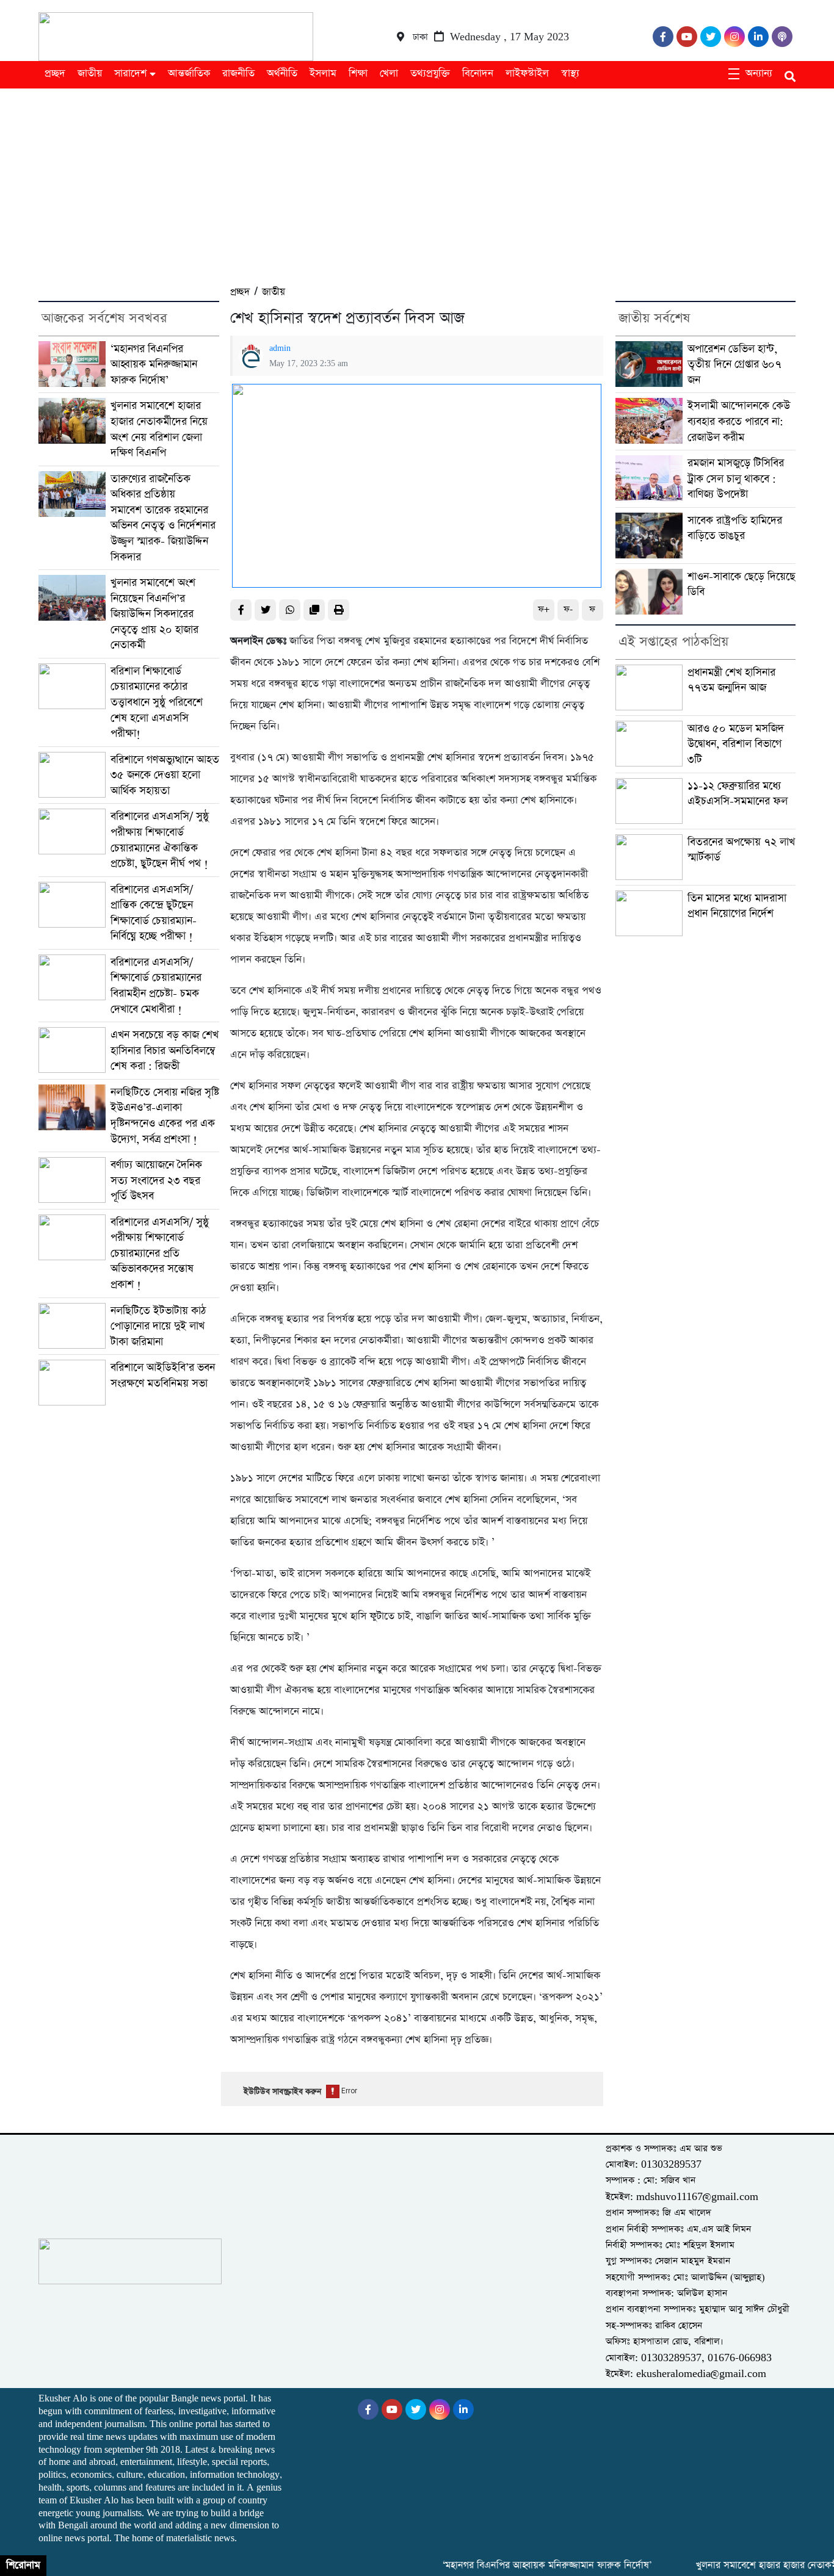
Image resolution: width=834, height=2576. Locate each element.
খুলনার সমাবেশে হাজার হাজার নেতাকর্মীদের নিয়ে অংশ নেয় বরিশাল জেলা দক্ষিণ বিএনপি (159, 429)
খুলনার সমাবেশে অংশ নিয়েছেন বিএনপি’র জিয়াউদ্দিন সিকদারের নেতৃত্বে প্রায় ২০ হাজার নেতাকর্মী (154, 614)
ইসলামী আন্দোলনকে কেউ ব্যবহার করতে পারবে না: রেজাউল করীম (739, 421)
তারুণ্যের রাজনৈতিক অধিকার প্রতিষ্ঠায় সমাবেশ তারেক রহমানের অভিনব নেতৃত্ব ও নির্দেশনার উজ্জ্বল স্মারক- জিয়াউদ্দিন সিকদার (163, 518)
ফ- (568, 609)
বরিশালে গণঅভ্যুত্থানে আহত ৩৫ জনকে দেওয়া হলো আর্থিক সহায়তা (165, 775)
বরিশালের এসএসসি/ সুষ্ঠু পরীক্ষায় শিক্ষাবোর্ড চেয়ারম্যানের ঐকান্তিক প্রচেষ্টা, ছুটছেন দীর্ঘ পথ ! (160, 840)
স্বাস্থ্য (570, 74)
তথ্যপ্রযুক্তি (430, 74)
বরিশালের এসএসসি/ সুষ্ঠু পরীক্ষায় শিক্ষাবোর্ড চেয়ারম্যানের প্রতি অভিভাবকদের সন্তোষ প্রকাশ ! (160, 1253)
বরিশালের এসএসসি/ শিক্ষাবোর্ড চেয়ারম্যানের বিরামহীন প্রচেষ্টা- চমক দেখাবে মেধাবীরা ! (156, 986)
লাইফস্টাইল (527, 74)
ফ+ (544, 609)
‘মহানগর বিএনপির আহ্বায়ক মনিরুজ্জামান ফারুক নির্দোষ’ (154, 364)
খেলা (389, 74)
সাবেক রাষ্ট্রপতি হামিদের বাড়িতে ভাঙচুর (735, 528)
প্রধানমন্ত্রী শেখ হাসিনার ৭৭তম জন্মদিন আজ (731, 680)
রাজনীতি (238, 74)
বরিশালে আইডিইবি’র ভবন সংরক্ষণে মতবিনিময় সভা (163, 1375)
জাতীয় (90, 74)
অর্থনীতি (282, 74)
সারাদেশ (130, 74)
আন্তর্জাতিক (189, 74)
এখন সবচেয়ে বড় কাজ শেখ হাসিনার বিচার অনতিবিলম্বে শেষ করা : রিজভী (165, 1050)
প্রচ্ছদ (55, 74)
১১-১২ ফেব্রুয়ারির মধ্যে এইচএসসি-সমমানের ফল (738, 794)
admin (280, 348)
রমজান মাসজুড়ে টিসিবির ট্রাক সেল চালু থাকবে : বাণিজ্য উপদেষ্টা (736, 478)
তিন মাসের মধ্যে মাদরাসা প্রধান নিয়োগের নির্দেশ (737, 906)
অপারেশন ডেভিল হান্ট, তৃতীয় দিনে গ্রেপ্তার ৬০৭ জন (734, 364)
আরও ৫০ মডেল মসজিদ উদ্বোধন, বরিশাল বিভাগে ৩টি (736, 744)
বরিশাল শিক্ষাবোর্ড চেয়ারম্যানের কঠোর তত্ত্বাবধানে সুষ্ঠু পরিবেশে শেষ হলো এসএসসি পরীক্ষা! (157, 702)
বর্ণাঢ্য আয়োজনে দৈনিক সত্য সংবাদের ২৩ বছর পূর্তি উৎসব (156, 1180)
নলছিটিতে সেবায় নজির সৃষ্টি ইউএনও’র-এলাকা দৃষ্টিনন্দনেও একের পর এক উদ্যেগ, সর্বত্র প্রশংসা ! (165, 1116)
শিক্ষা (358, 74)
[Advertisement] (417, 180)
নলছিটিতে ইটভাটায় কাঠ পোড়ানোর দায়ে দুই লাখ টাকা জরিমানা (158, 1326)
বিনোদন (478, 74)
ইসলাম (323, 74)
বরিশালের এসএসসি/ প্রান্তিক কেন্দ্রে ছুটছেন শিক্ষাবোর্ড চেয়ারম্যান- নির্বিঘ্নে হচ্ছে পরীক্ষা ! (154, 913)
